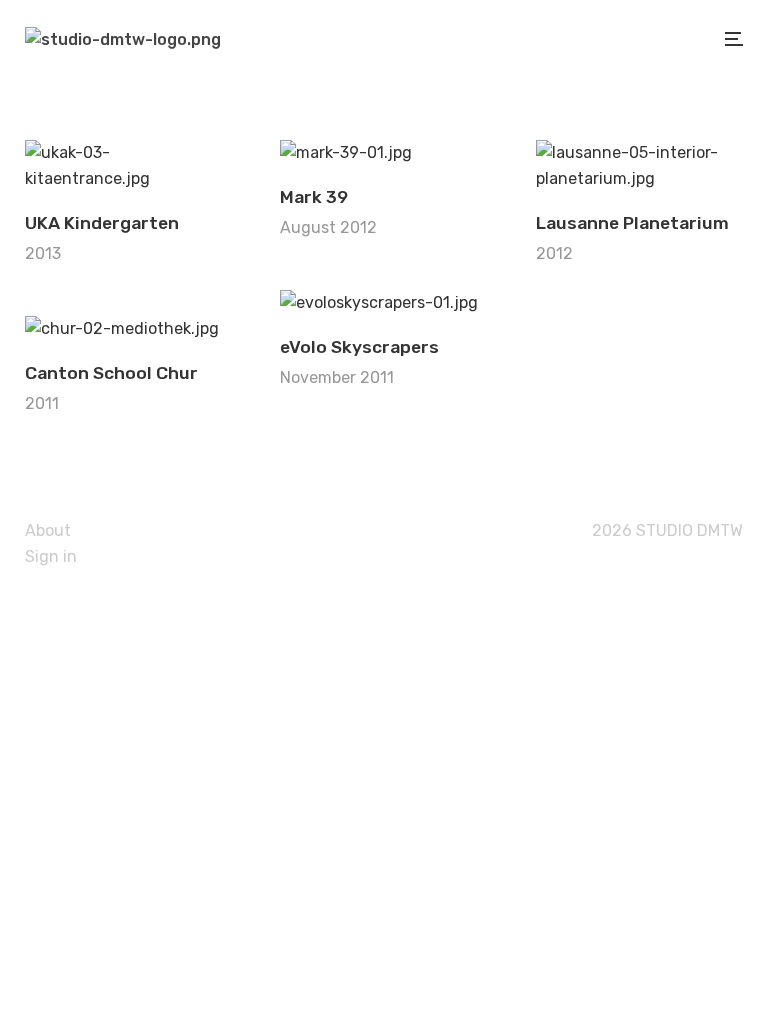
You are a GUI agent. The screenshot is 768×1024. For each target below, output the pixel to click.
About (48, 530)
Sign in (51, 556)
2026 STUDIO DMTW (665, 530)
